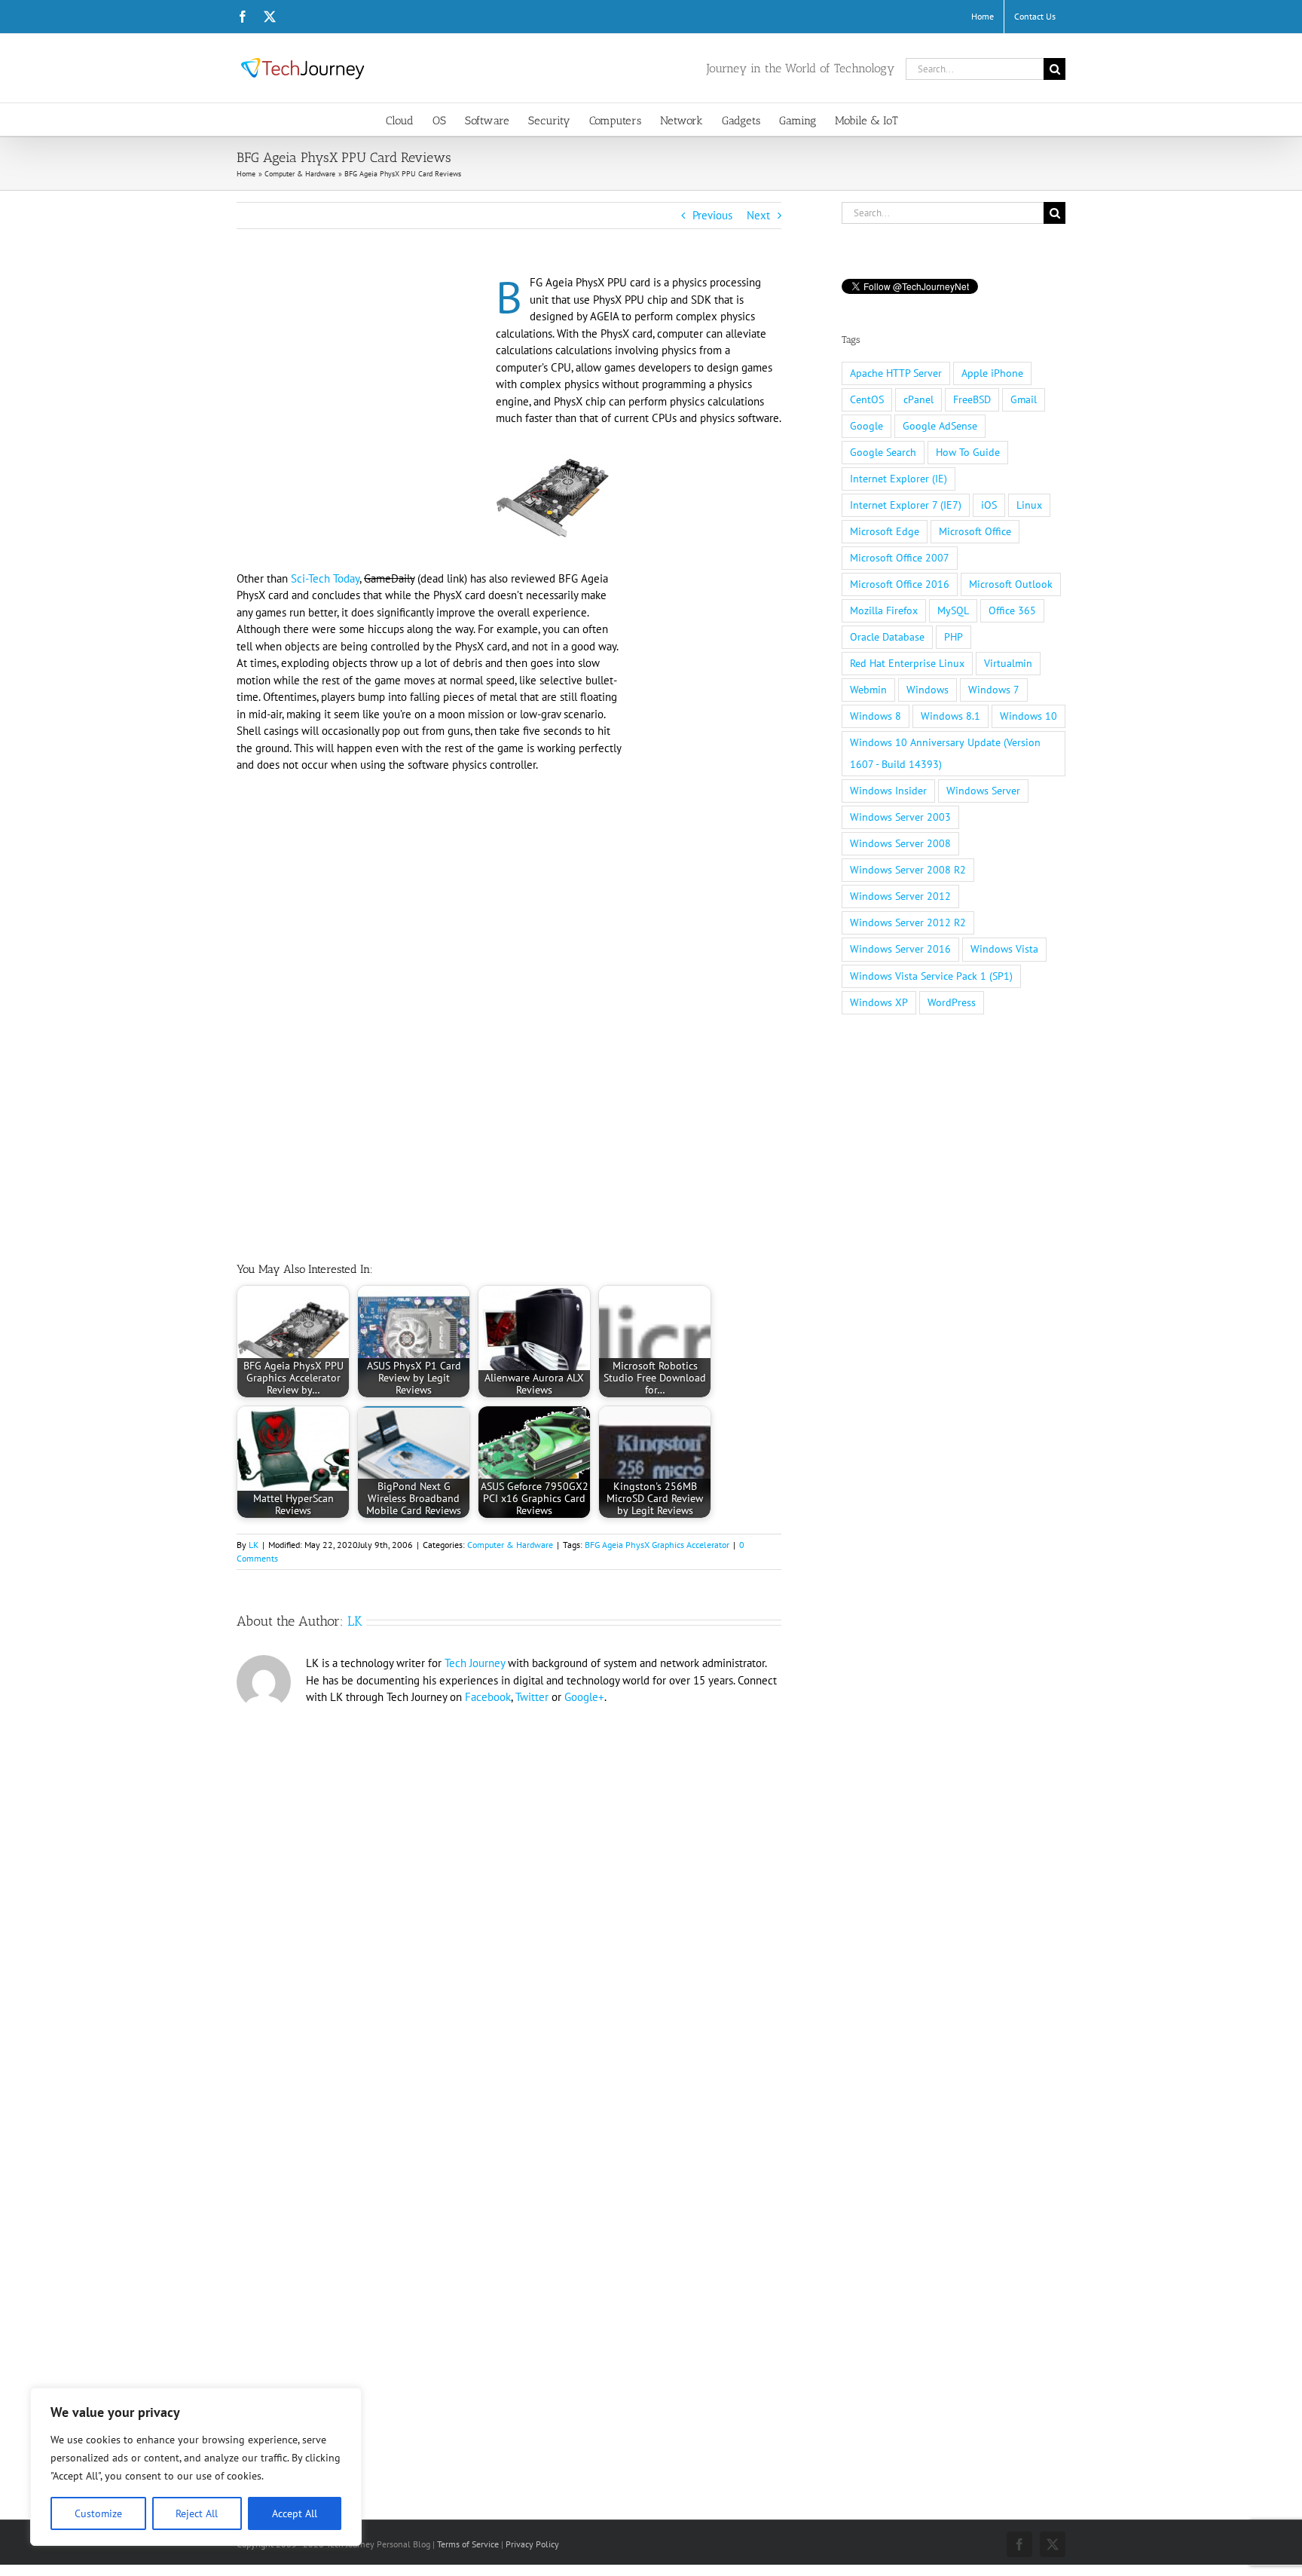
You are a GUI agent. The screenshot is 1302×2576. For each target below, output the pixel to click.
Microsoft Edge (885, 531)
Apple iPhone (992, 373)
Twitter (532, 1697)
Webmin (868, 690)
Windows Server (983, 791)
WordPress (952, 1002)
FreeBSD (972, 399)
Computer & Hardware (510, 1545)
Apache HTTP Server (896, 373)
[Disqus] (509, 1919)
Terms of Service (468, 2544)
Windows (928, 690)
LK (254, 1545)
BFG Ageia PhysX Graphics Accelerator (657, 1545)
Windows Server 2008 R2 (908, 870)
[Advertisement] (363, 386)
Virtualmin (1008, 663)
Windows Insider (888, 791)
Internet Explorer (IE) (899, 479)
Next (758, 215)
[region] (196, 2467)
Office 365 (1012, 610)
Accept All (295, 2513)
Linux (1029, 505)
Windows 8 (876, 716)
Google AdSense (940, 426)
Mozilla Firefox (884, 610)
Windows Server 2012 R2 (908, 922)
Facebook (488, 1697)
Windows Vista (1004, 949)
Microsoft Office (975, 531)
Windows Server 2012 (900, 896)
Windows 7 (994, 690)
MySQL (953, 610)
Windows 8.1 (951, 716)
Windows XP (879, 1002)
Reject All (197, 2513)
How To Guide (968, 452)
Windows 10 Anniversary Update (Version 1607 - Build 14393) (945, 753)
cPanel (918, 399)
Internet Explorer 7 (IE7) (906, 505)
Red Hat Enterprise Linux (907, 663)
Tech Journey (475, 1663)
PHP (954, 637)
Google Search (883, 452)
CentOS (867, 399)
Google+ (584, 1697)
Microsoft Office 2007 (900, 558)
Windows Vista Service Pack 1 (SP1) (931, 976)
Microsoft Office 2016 (900, 584)
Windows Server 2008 (900, 843)
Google (866, 426)
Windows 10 (1028, 716)
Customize (98, 2513)
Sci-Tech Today (325, 578)
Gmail (1024, 399)
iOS (989, 505)
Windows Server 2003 (900, 817)
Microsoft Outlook (1011, 584)
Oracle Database (887, 637)
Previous (712, 215)
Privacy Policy (532, 2544)
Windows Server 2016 (900, 949)
